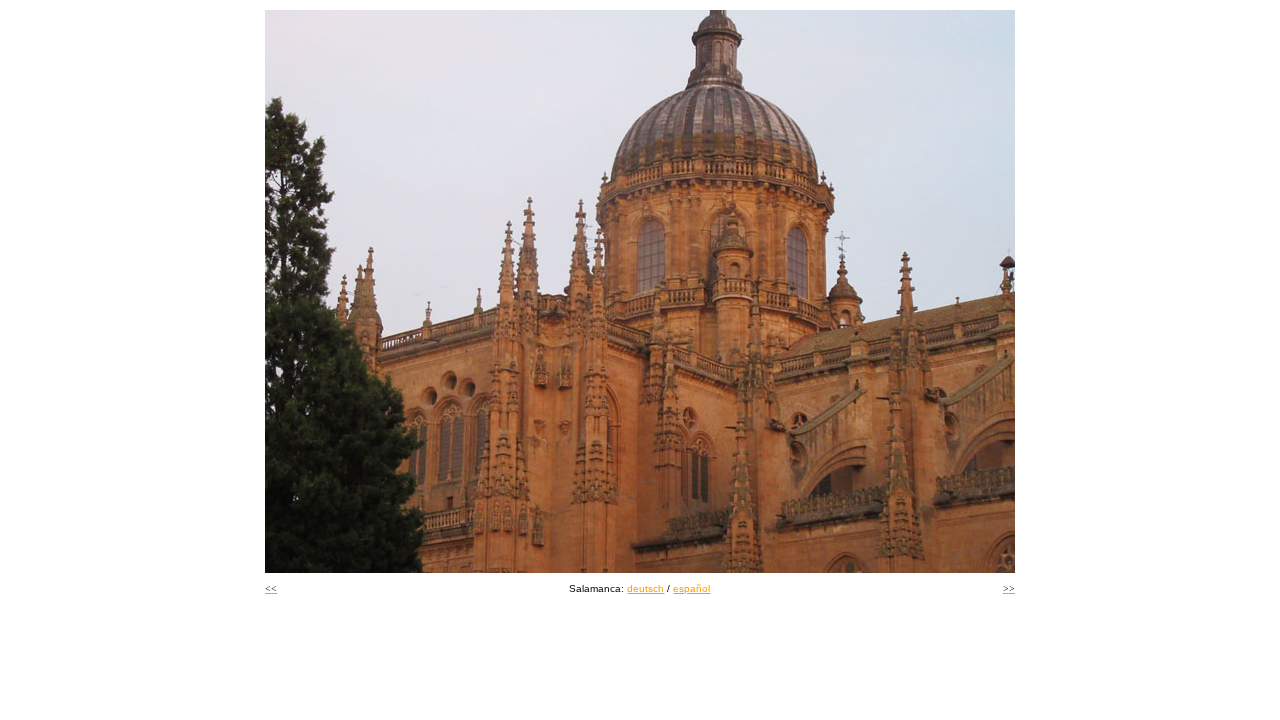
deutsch (645, 588)
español (691, 588)
